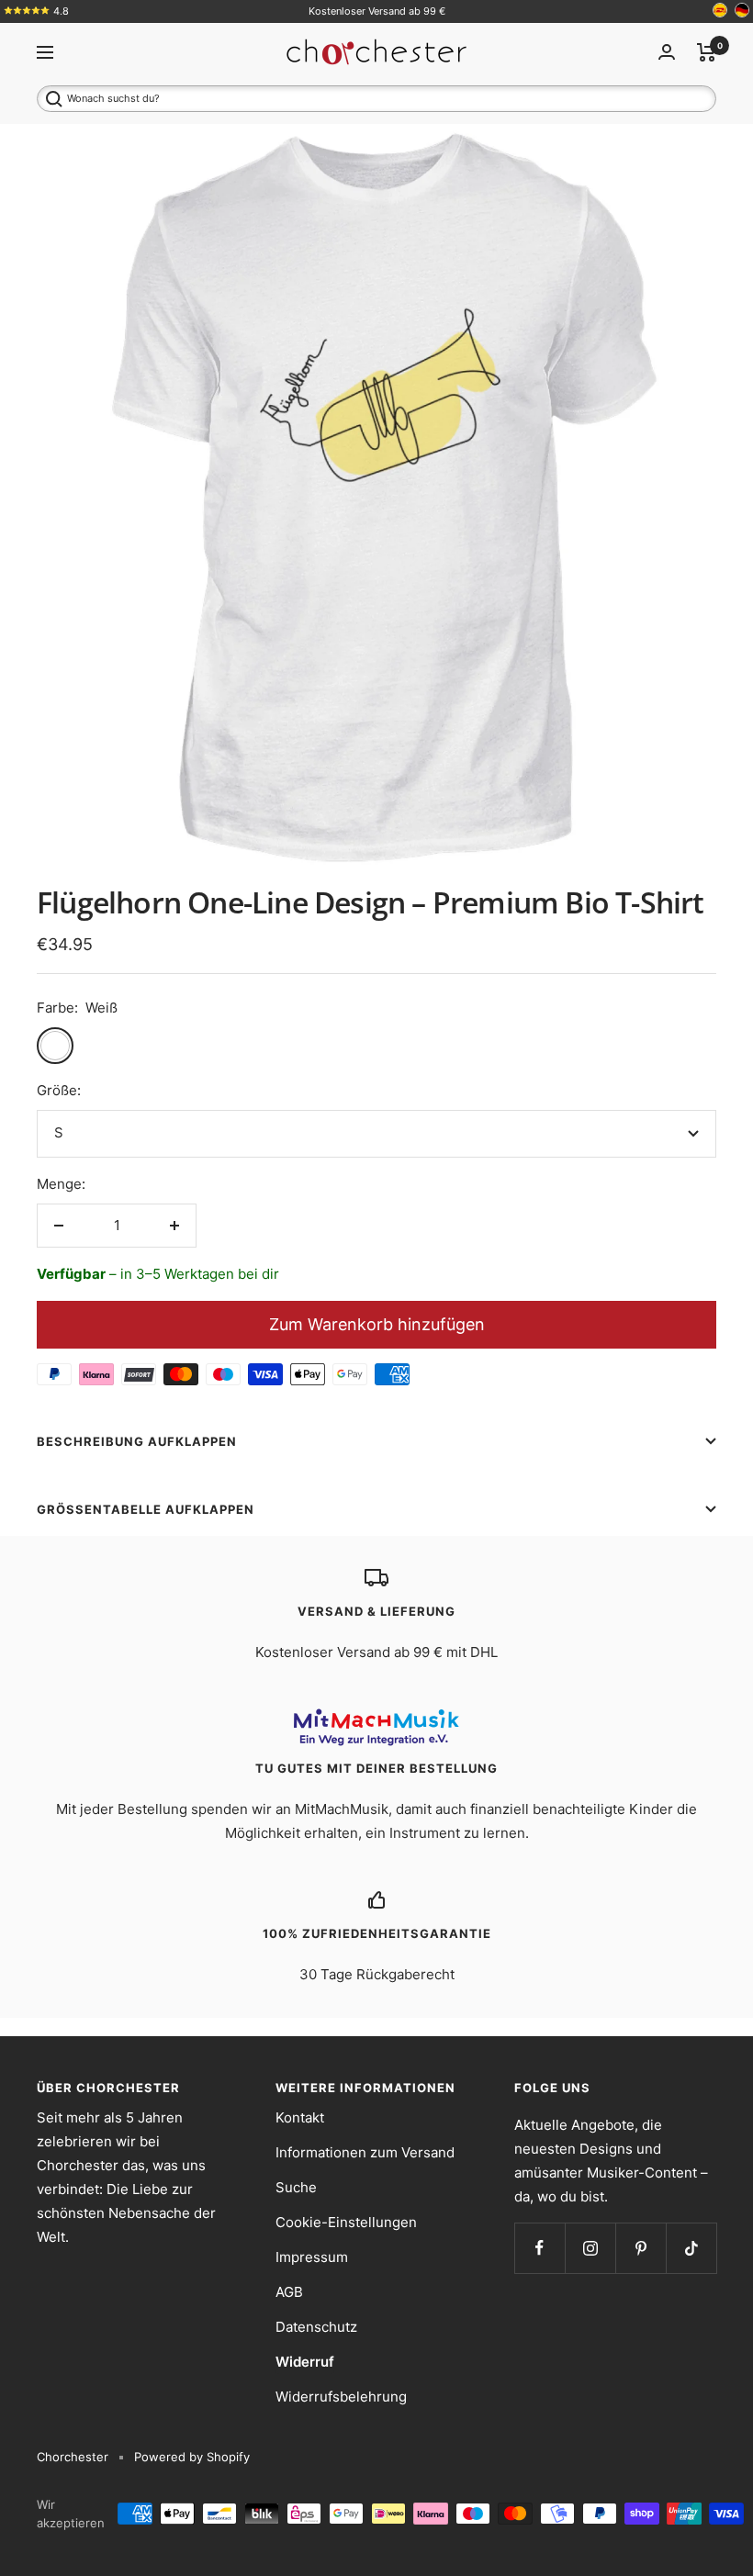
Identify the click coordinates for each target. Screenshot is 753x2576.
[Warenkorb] (707, 52)
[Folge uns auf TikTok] (691, 2248)
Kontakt (300, 2117)
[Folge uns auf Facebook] (539, 2248)
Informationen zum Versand (365, 2152)
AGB (289, 2292)
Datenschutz (316, 2327)
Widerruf (305, 2362)
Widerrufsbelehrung (341, 2397)
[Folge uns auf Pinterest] (641, 2248)
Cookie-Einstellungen (346, 2222)
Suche (296, 2187)
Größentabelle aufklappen (146, 1509)
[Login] (667, 52)
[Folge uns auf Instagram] (590, 2248)
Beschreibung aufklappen (137, 1441)
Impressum (312, 2257)
